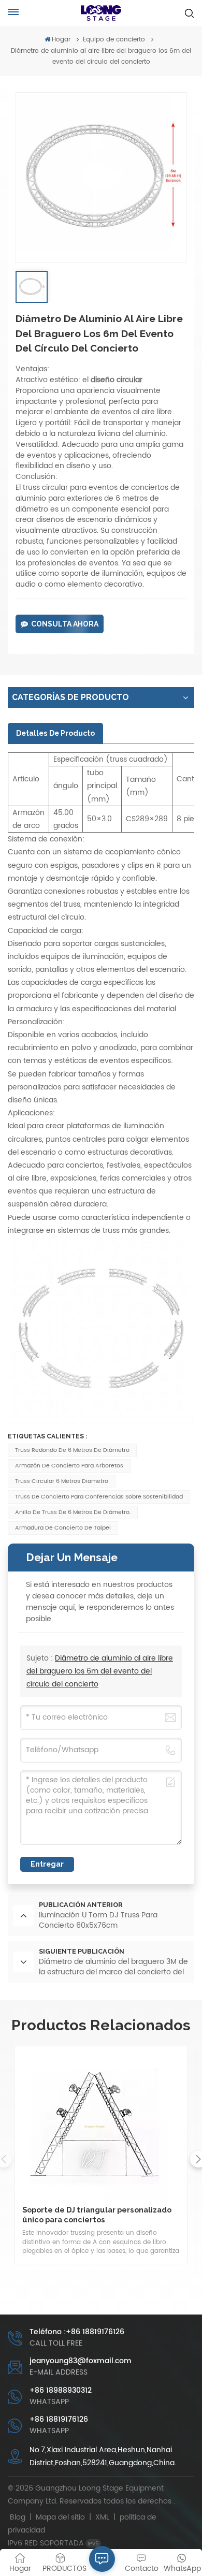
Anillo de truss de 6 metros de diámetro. (73, 1512)
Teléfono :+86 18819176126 (77, 2332)
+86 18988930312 (61, 2390)
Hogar (61, 40)
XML (102, 2517)
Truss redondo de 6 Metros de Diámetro (72, 1450)
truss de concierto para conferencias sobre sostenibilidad (99, 1497)
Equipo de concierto (114, 40)
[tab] (55, 733)
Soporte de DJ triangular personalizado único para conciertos (97, 2215)
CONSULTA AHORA (65, 624)
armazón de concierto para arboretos (69, 1466)
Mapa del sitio (61, 2517)
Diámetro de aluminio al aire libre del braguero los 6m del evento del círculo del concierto (100, 1671)
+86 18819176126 (59, 2419)
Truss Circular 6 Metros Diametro (62, 1481)
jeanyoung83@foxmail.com (81, 2361)
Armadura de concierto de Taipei (63, 1528)
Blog (18, 2517)
